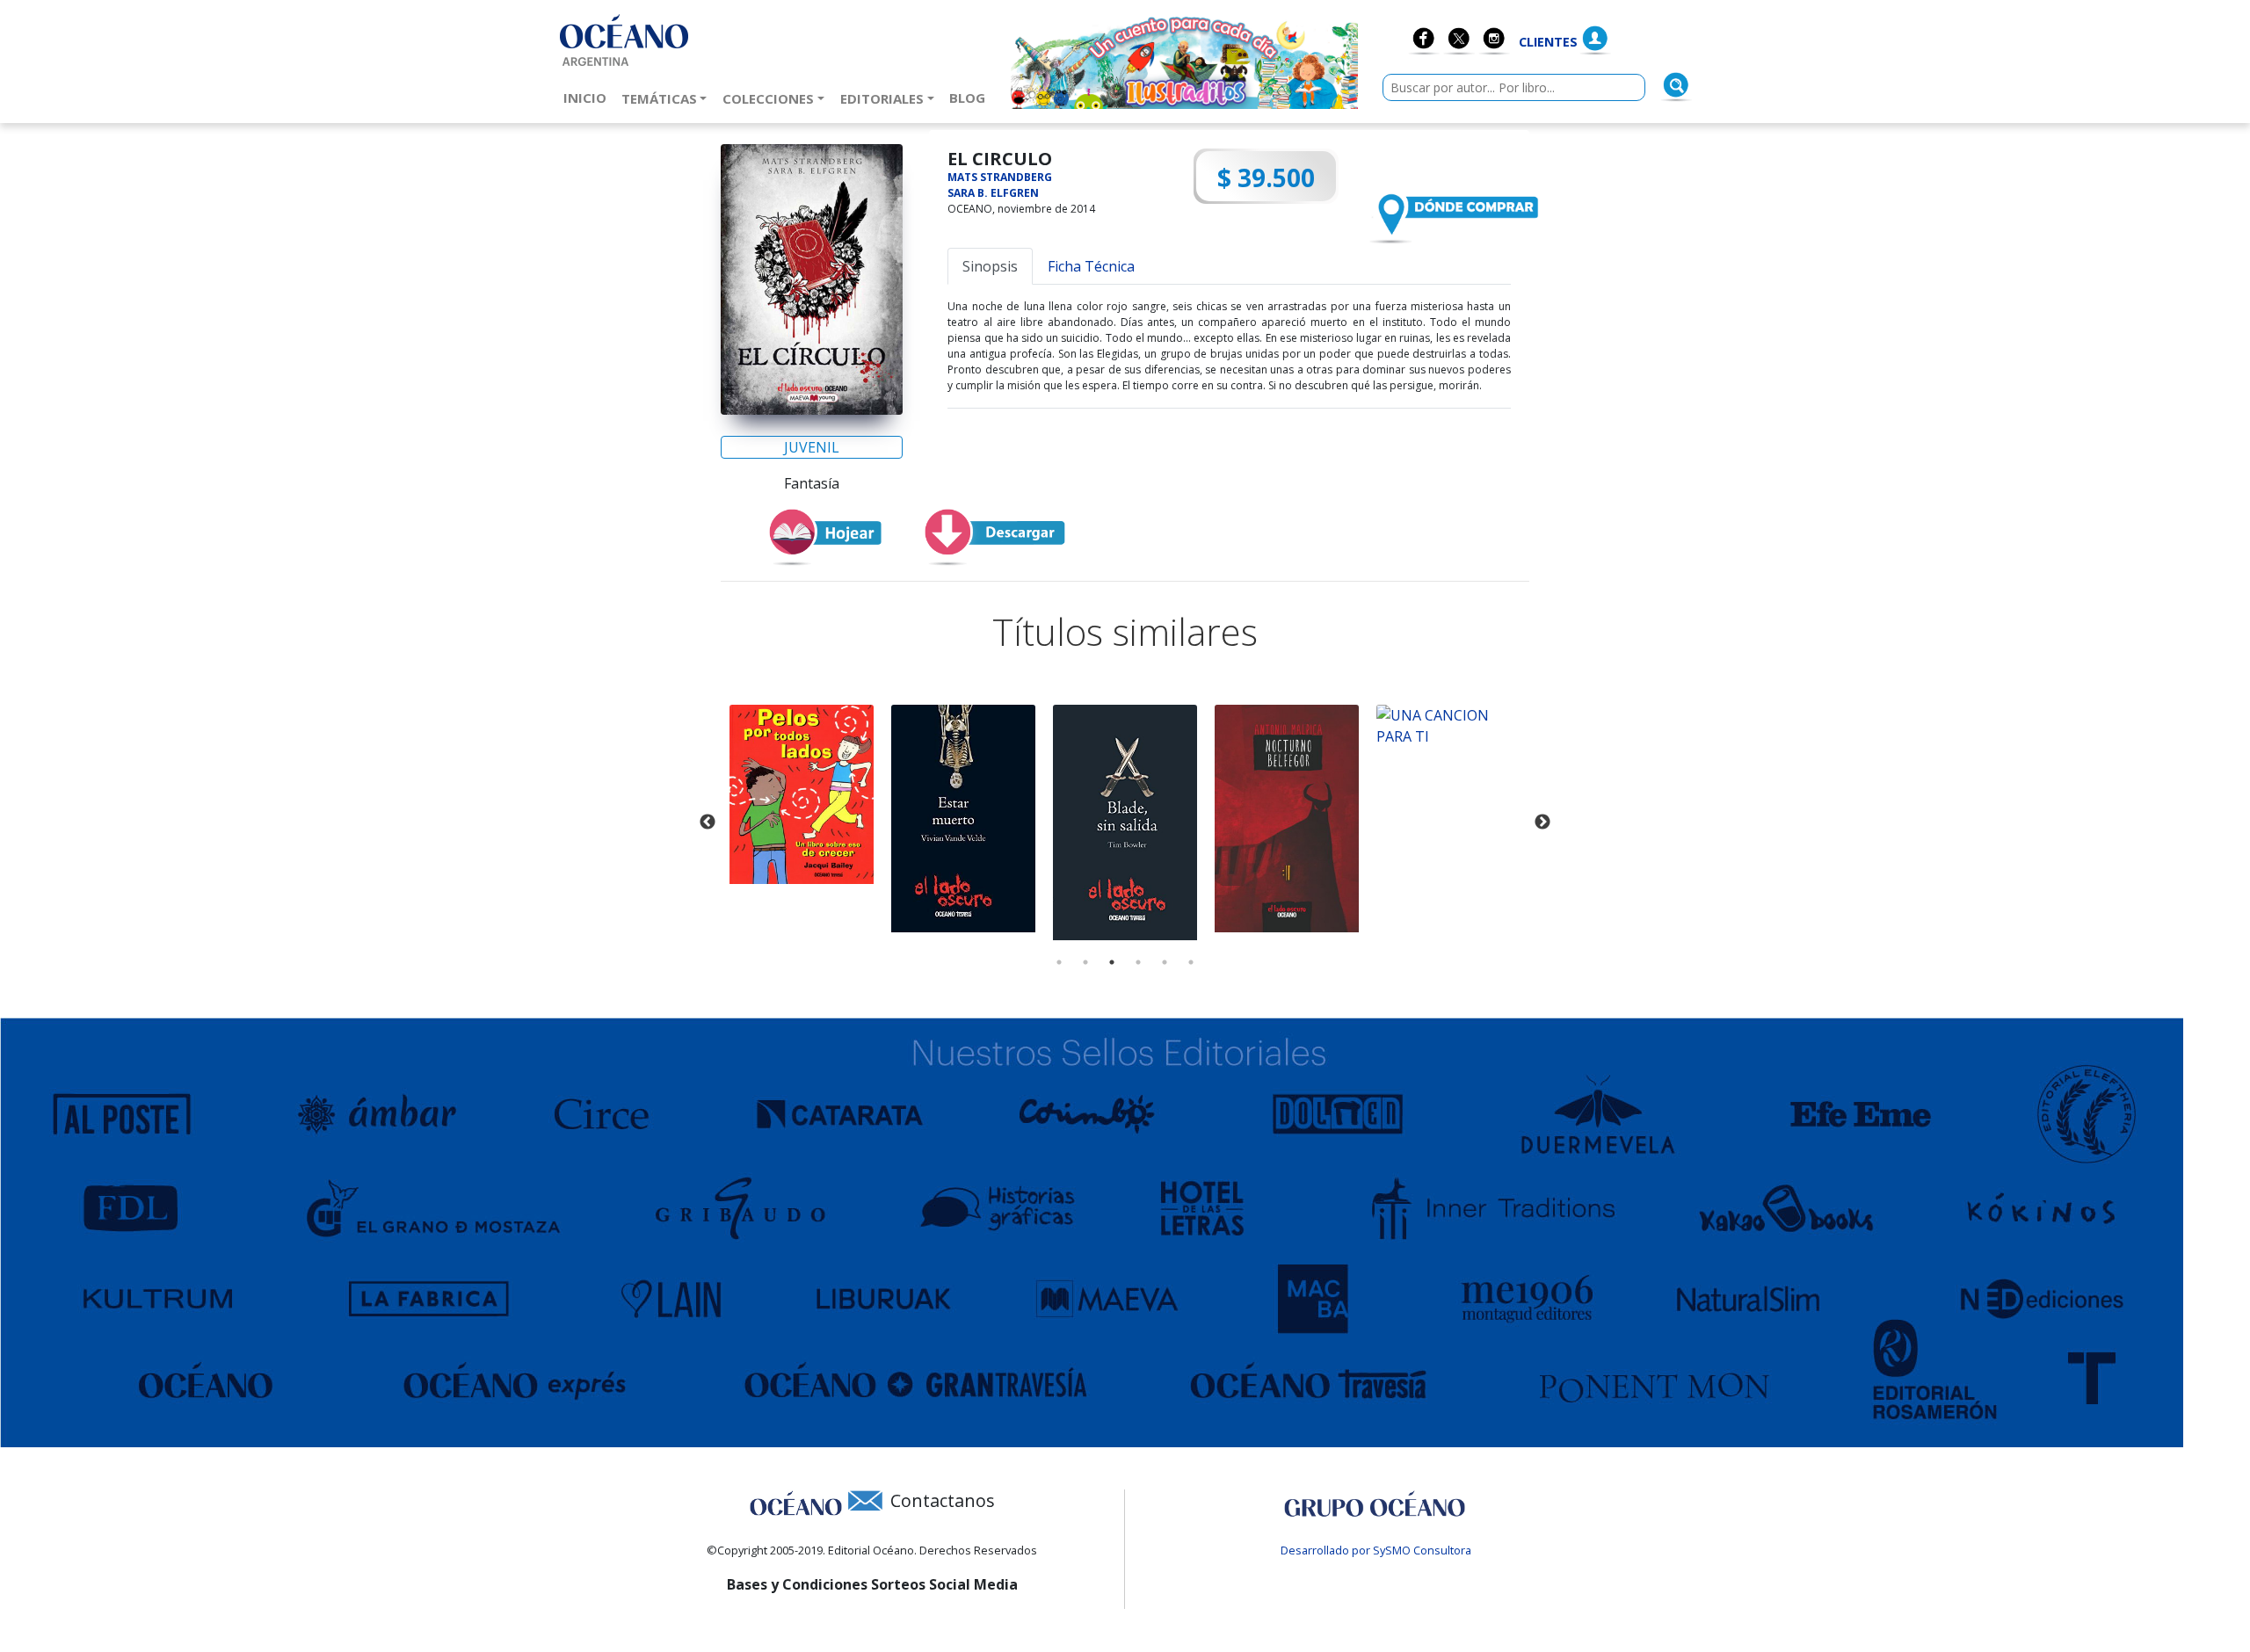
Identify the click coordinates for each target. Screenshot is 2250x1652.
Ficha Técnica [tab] (1091, 266)
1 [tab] (1059, 962)
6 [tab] (1191, 962)
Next (1542, 822)
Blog (971, 97)
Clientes (1548, 42)
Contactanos (943, 1500)
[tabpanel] (802, 794)
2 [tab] (1085, 962)
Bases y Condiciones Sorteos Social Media (872, 1584)
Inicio (588, 97)
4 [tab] (1138, 962)
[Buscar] (1676, 85)
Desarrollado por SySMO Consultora (1376, 1550)
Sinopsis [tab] (990, 266)
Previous (708, 822)
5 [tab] (1165, 962)
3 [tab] (1112, 962)
